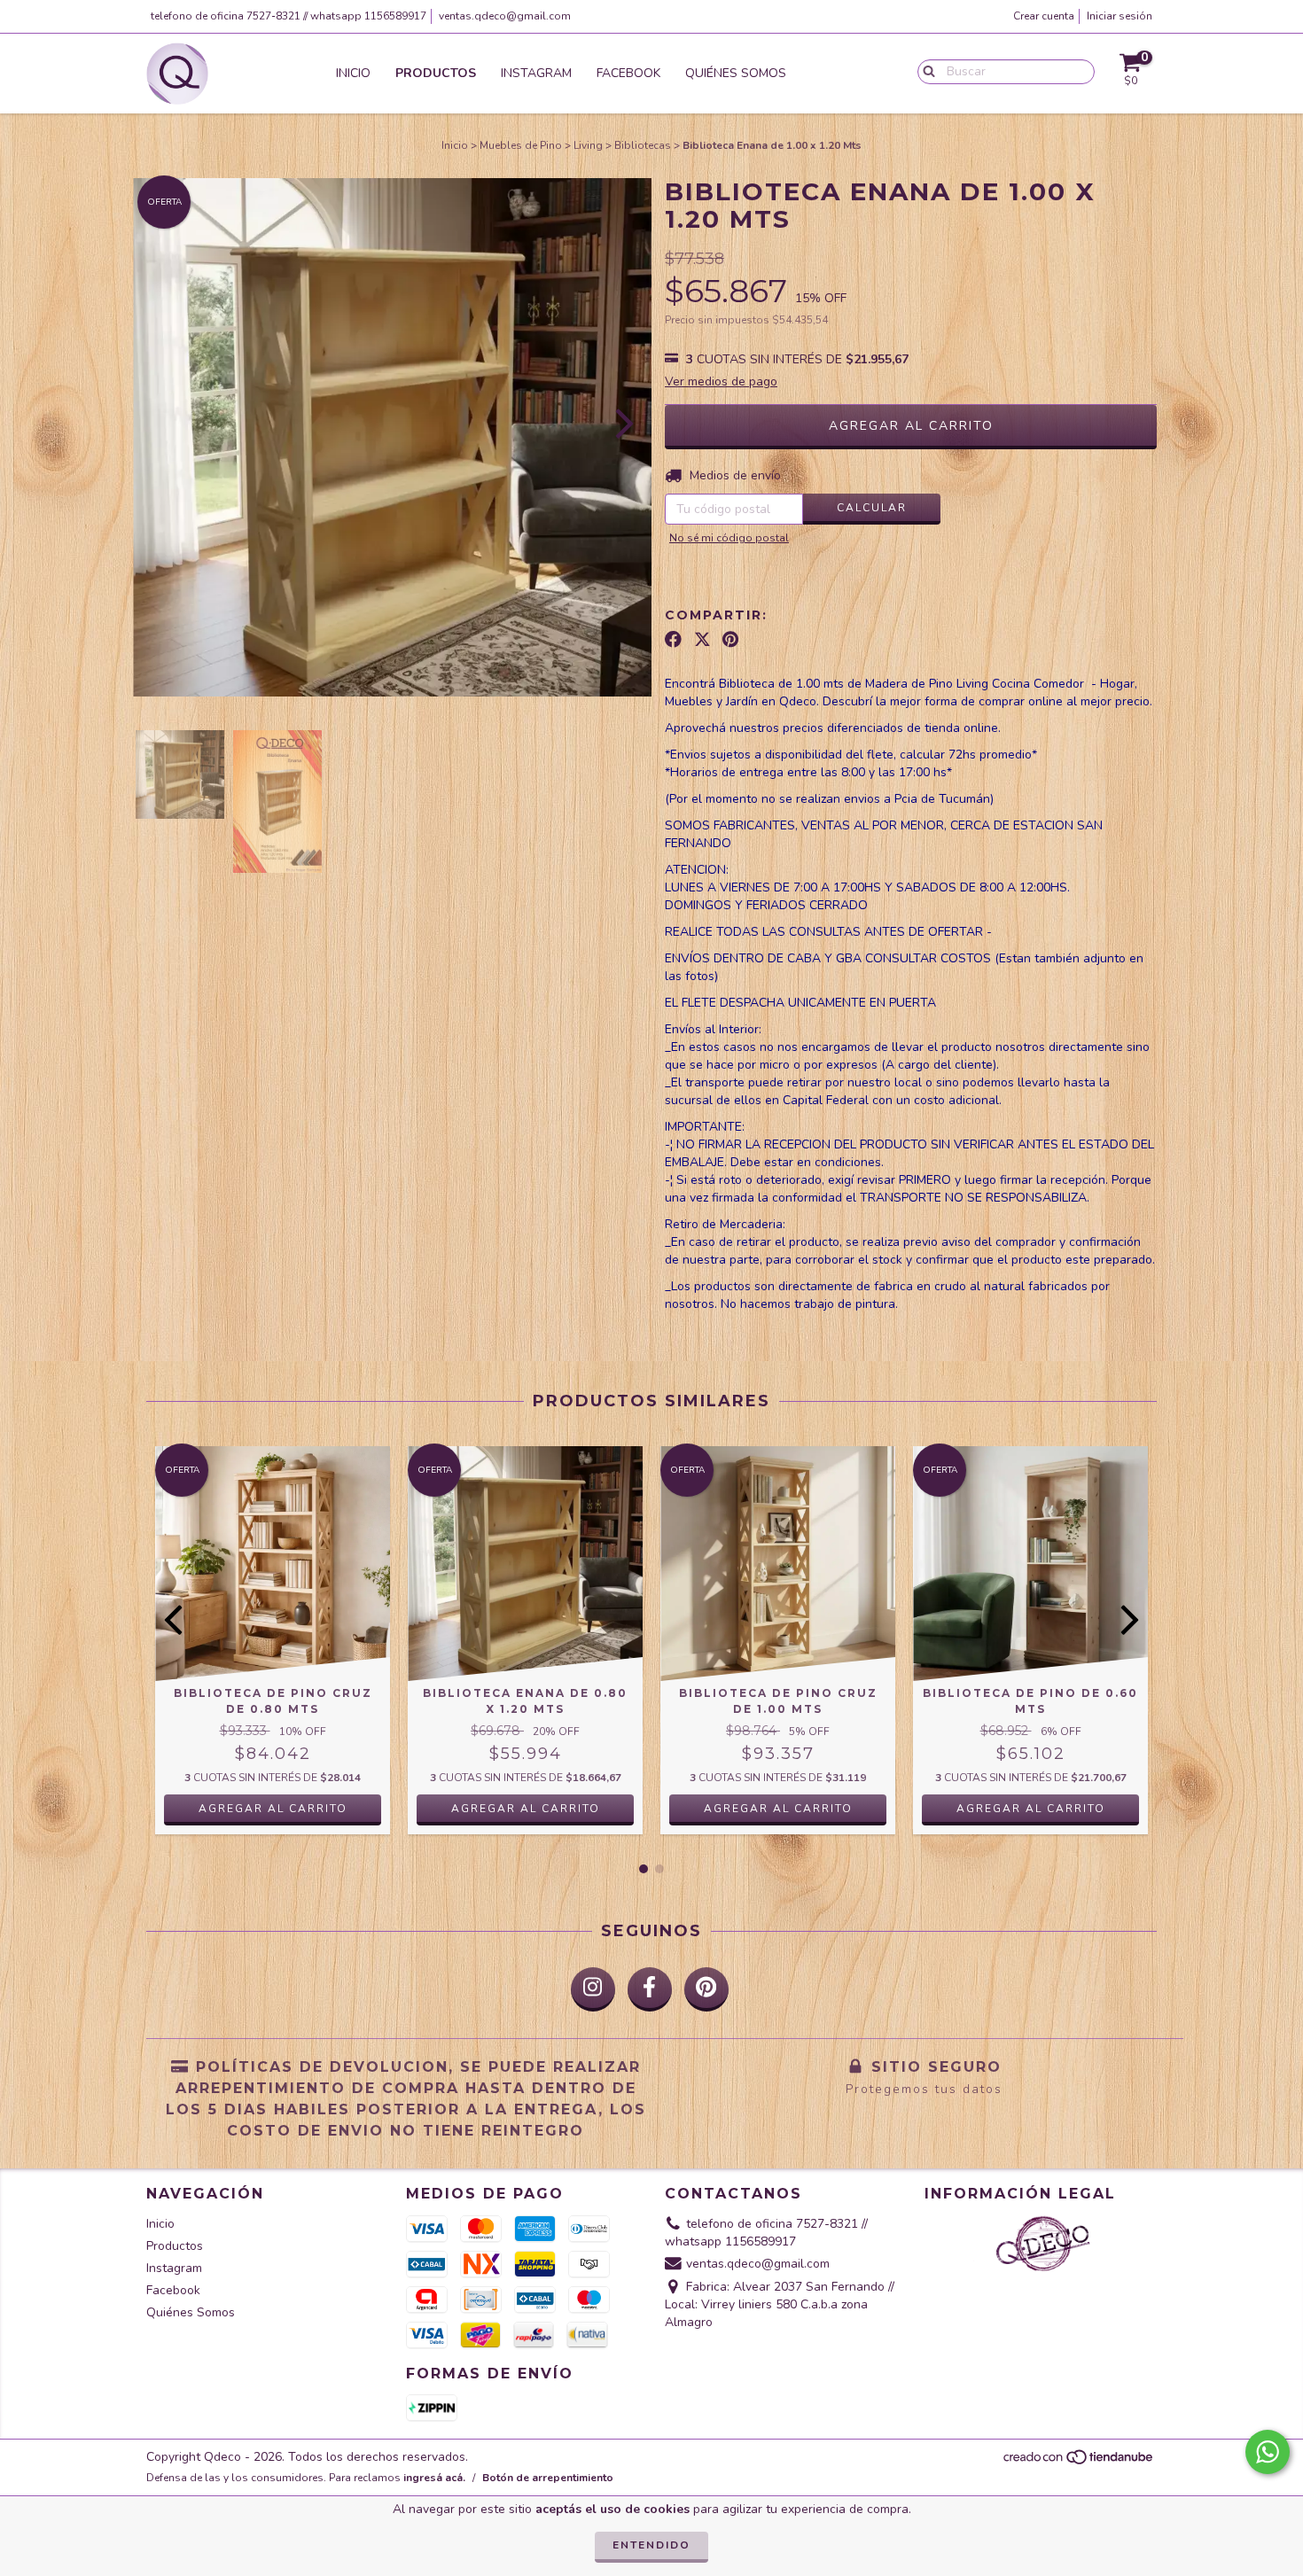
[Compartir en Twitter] (702, 640)
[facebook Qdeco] (650, 1989)
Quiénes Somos (736, 73)
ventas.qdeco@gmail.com (505, 16)
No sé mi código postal (729, 538)
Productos (436, 73)
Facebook (628, 73)
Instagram (536, 73)
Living (588, 145)
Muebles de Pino (521, 145)
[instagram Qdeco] (593, 1989)
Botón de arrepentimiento (548, 2478)
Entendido (651, 2545)
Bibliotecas (643, 145)
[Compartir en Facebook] (673, 640)
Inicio (353, 73)
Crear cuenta (1044, 16)
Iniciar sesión (1120, 16)
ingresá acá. (434, 2478)
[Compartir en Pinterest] (730, 640)
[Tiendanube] (1079, 2463)
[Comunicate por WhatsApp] (1268, 2452)
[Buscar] (925, 71)
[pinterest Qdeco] (706, 1989)
